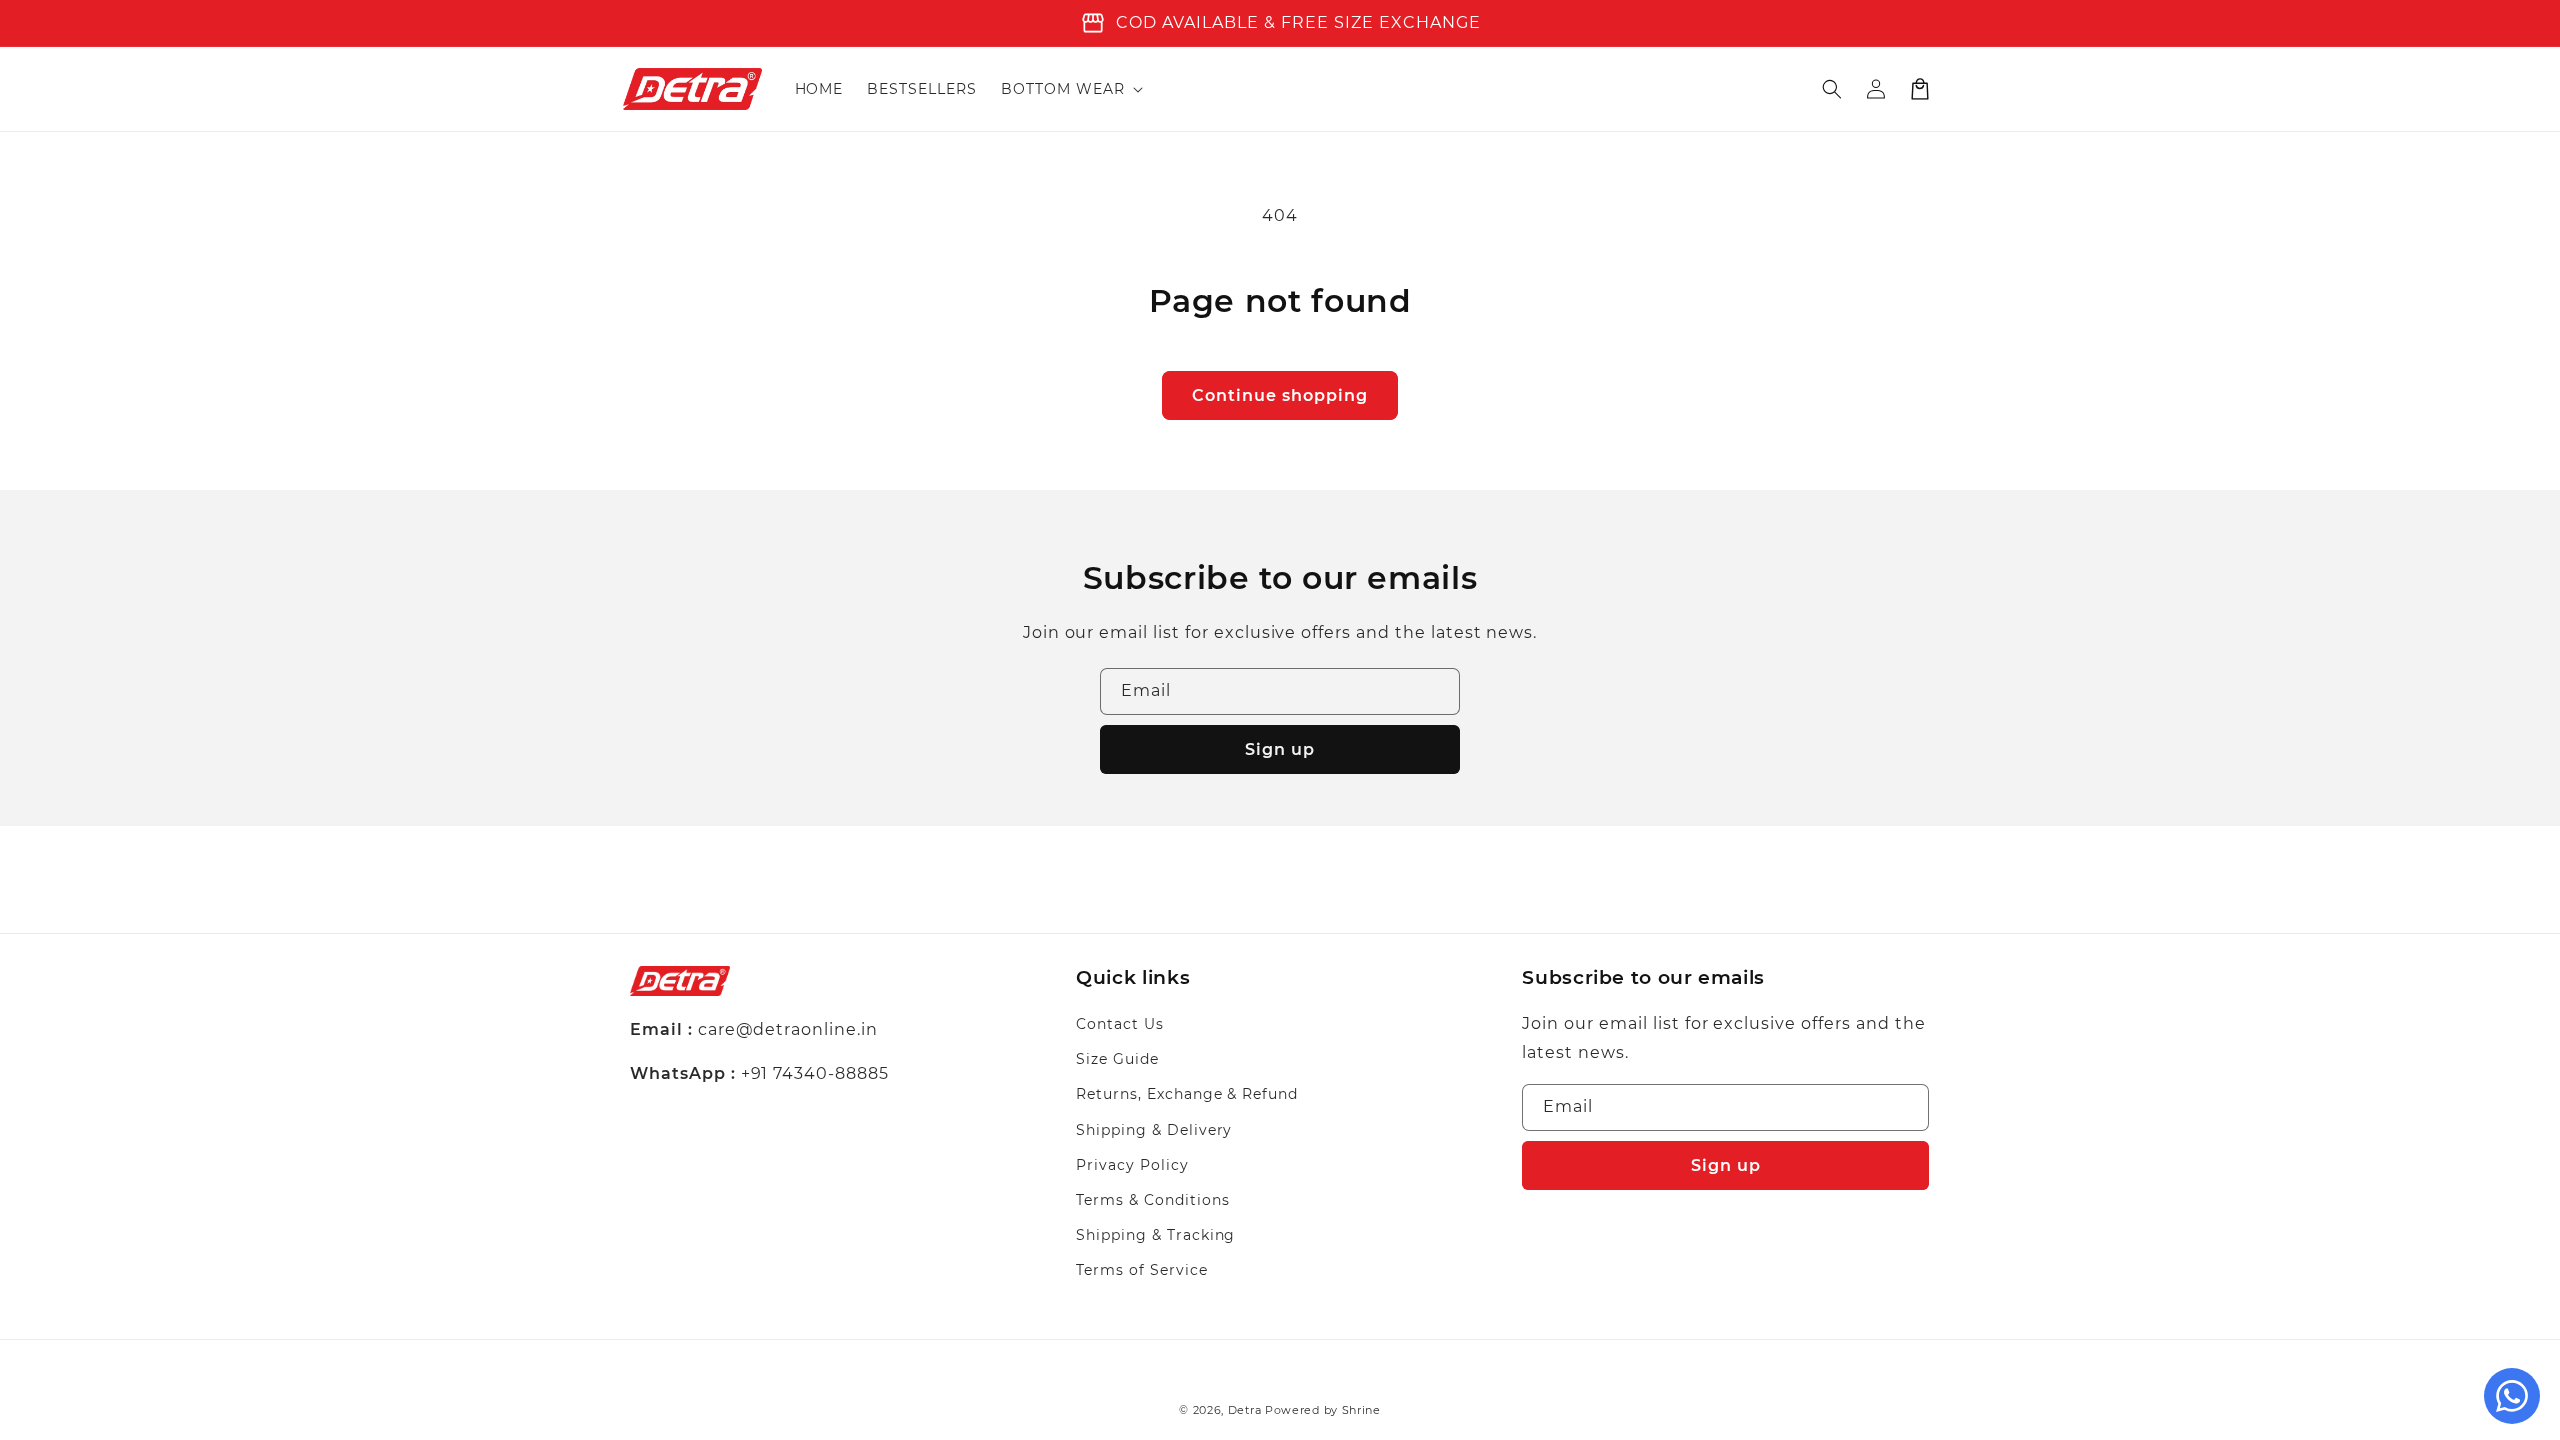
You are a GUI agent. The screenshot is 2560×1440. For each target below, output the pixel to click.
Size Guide (1117, 1059)
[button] (1070, 89)
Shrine (1361, 1410)
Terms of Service (1141, 1270)
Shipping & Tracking (1155, 1235)
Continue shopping (1280, 395)
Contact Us (1120, 1024)
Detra (1246, 1410)
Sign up (1280, 749)
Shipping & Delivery (1154, 1130)
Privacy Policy (1132, 1165)
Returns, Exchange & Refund (1187, 1094)
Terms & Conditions (1152, 1200)
